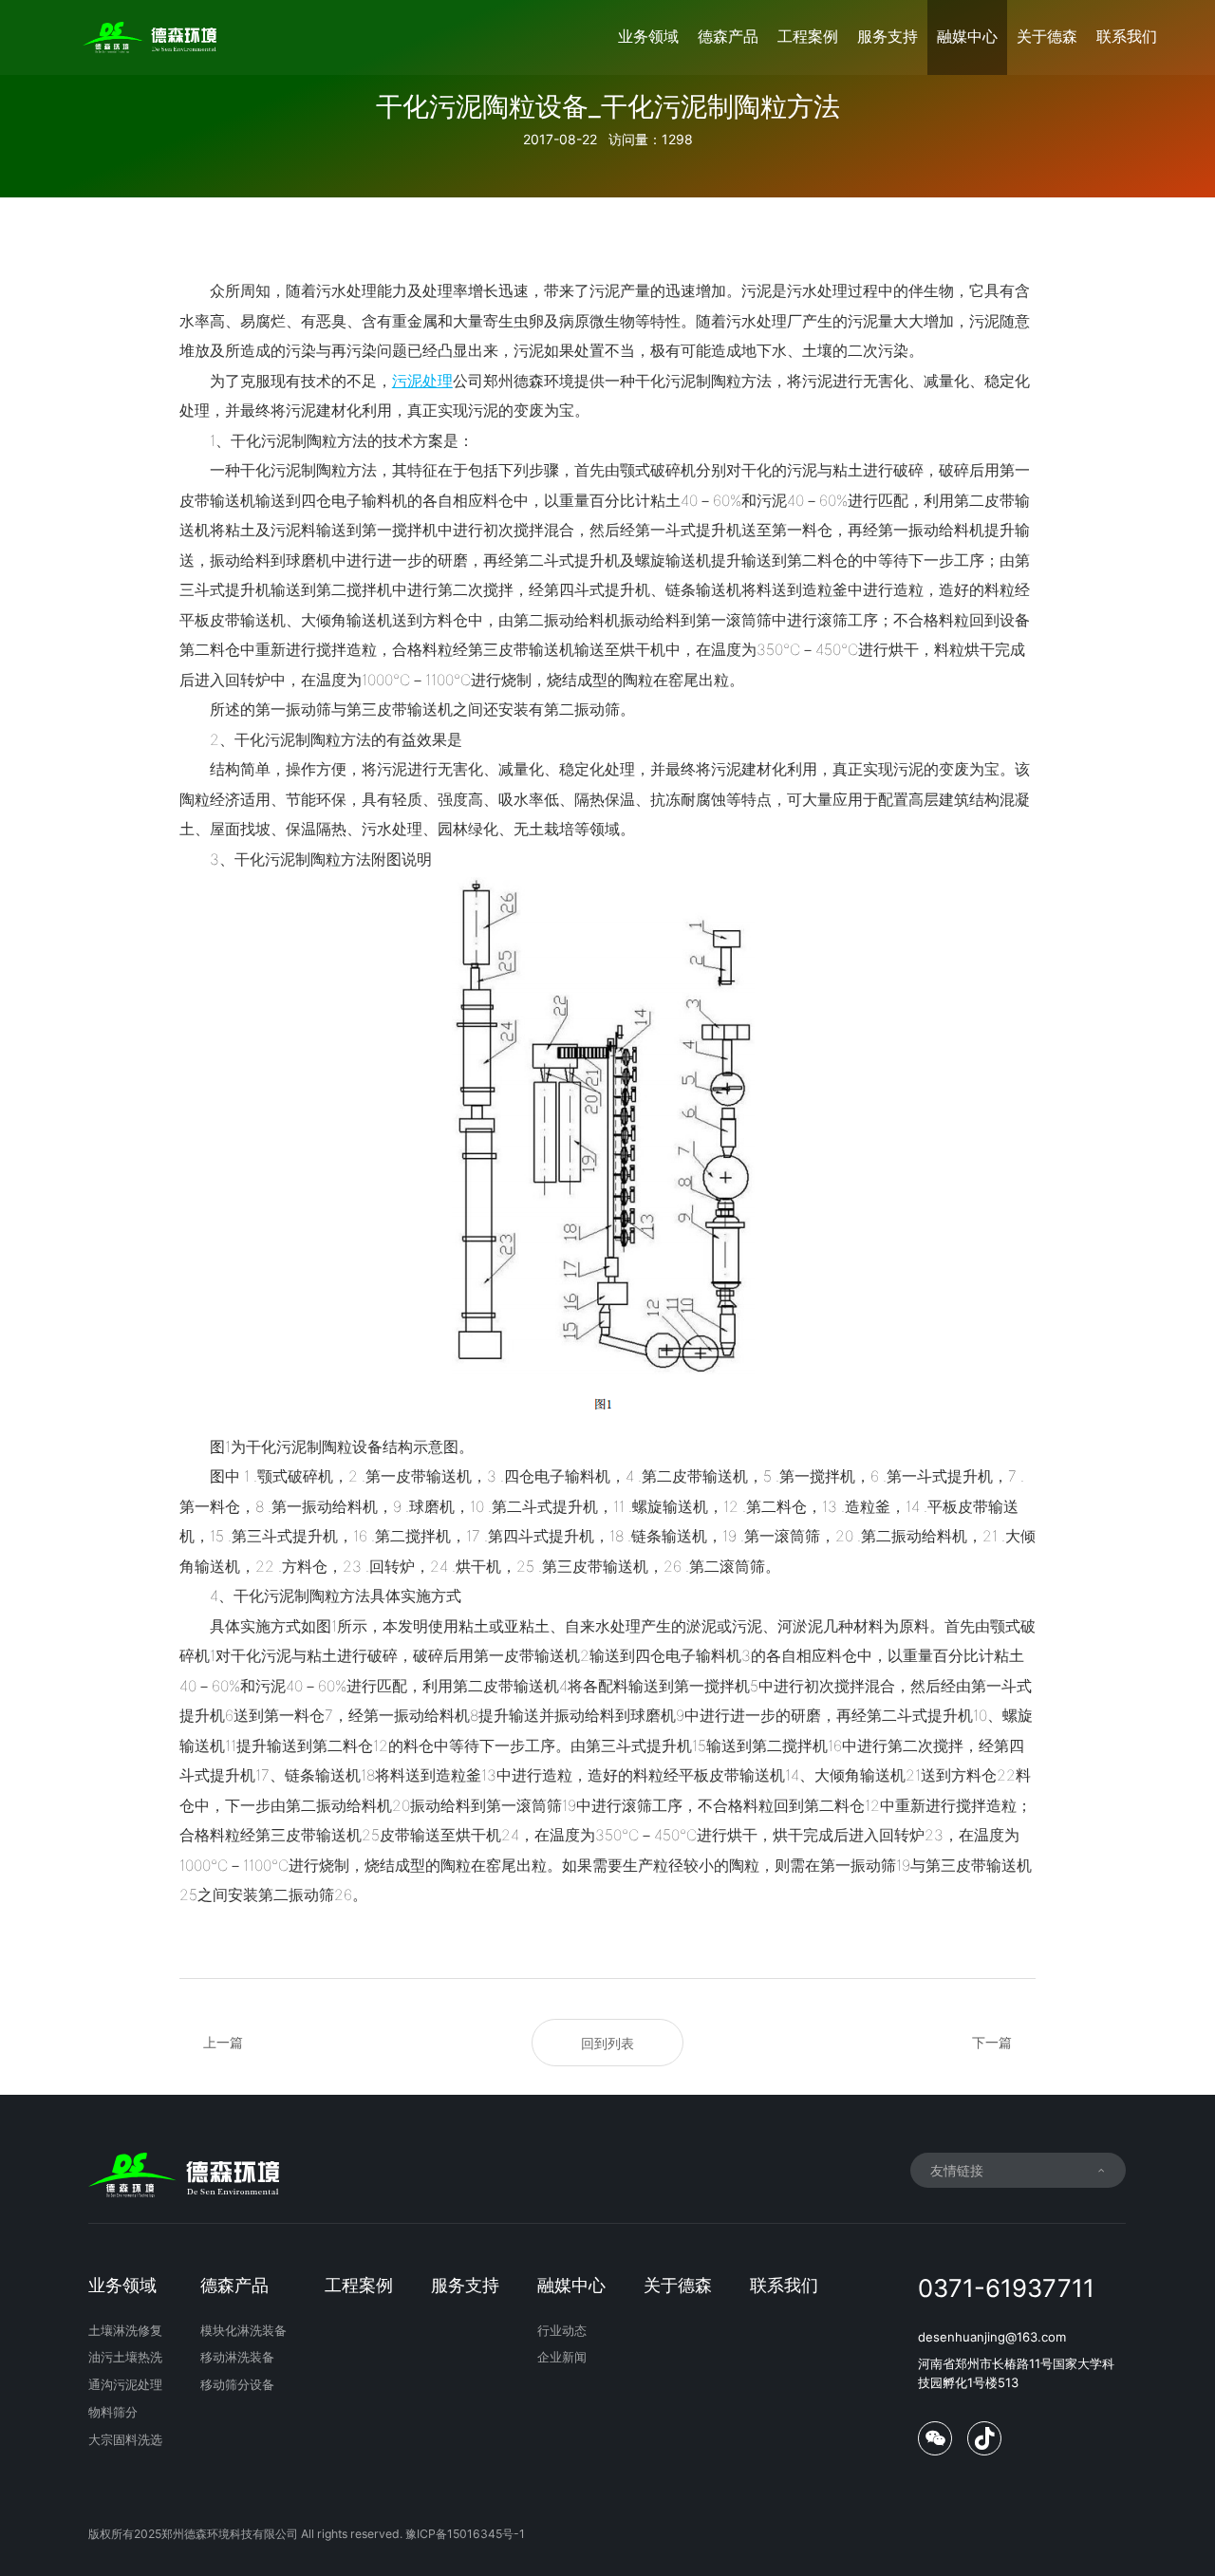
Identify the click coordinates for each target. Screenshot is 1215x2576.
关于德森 (1047, 37)
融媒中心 (967, 37)
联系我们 (1127, 37)
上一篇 (223, 2042)
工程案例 (808, 37)
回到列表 (607, 2043)
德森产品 (728, 37)
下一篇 (992, 2042)
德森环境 (544, 381)
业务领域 (648, 37)
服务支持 (888, 37)
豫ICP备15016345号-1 (465, 2534)
